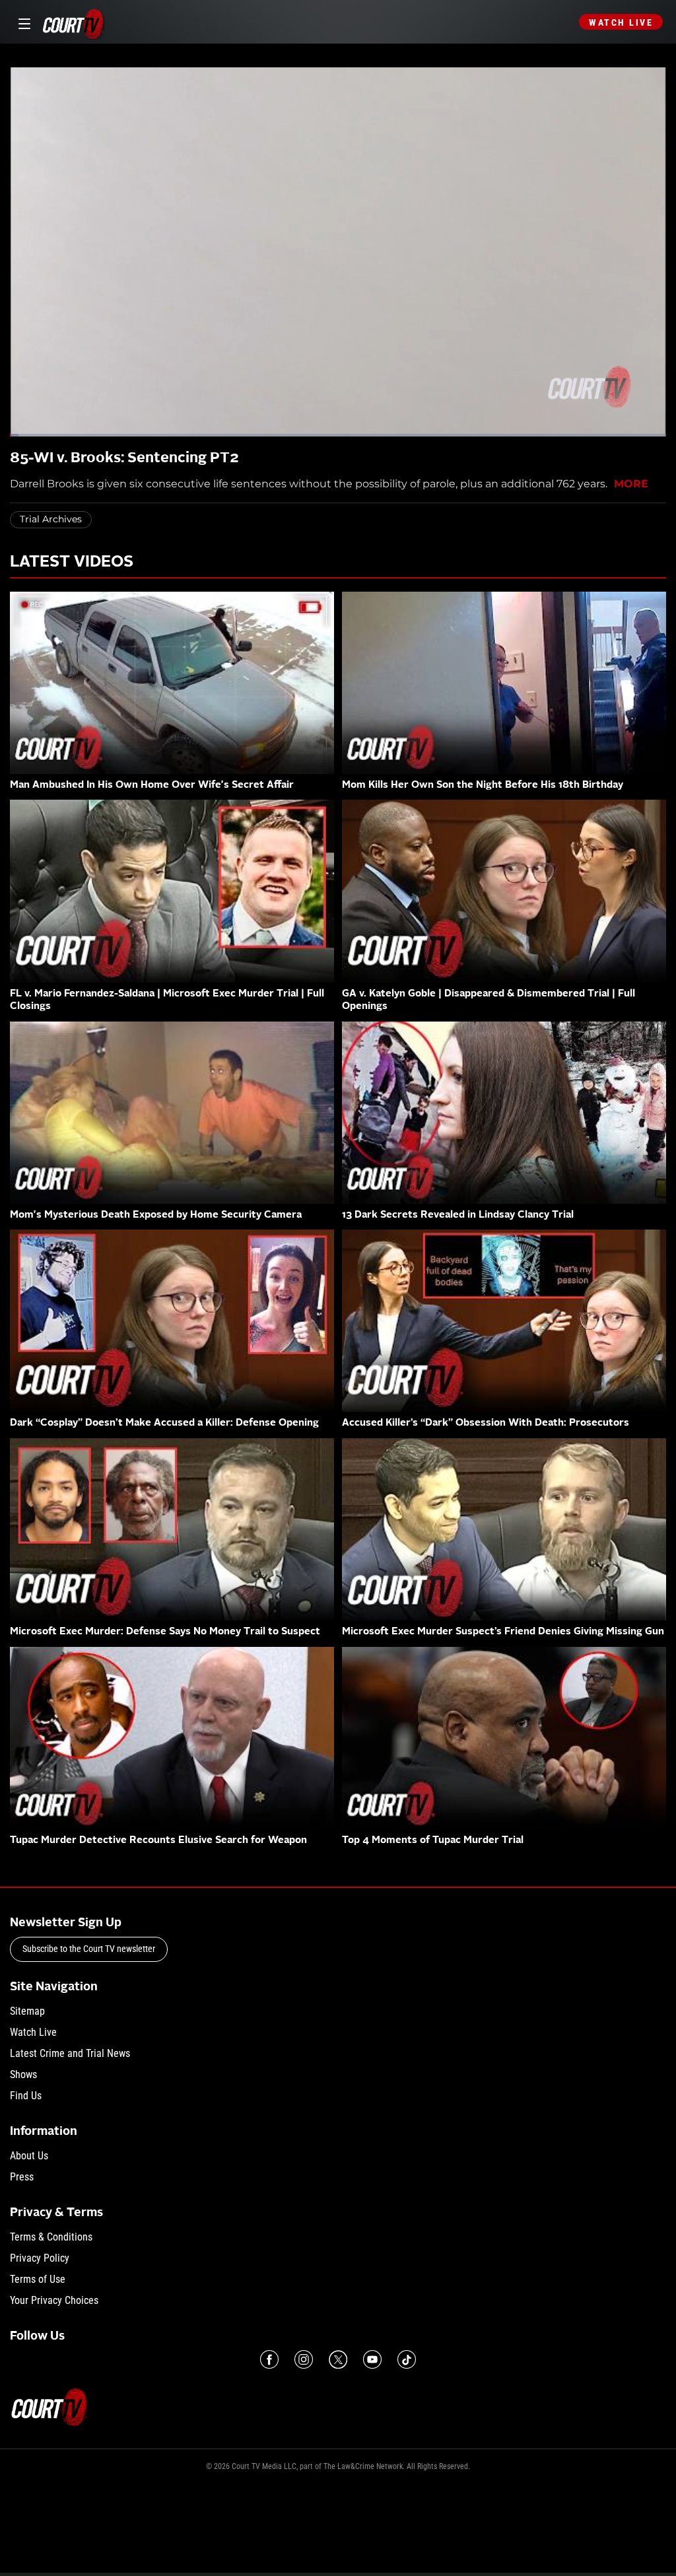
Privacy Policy (40, 2258)
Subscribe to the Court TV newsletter (89, 1949)
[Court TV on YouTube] (372, 2359)
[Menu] (22, 22)
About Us (29, 2156)
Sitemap (27, 2011)
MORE (631, 484)
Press (22, 2177)
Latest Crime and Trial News (70, 2053)
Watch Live (621, 22)
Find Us (26, 2096)
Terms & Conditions (51, 2237)
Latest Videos (72, 563)
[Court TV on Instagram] (304, 2359)
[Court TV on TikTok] (407, 2359)
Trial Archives (51, 519)
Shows (23, 2074)
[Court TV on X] (338, 2359)
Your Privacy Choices (54, 2300)
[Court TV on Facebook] (269, 2359)
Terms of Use (38, 2279)
